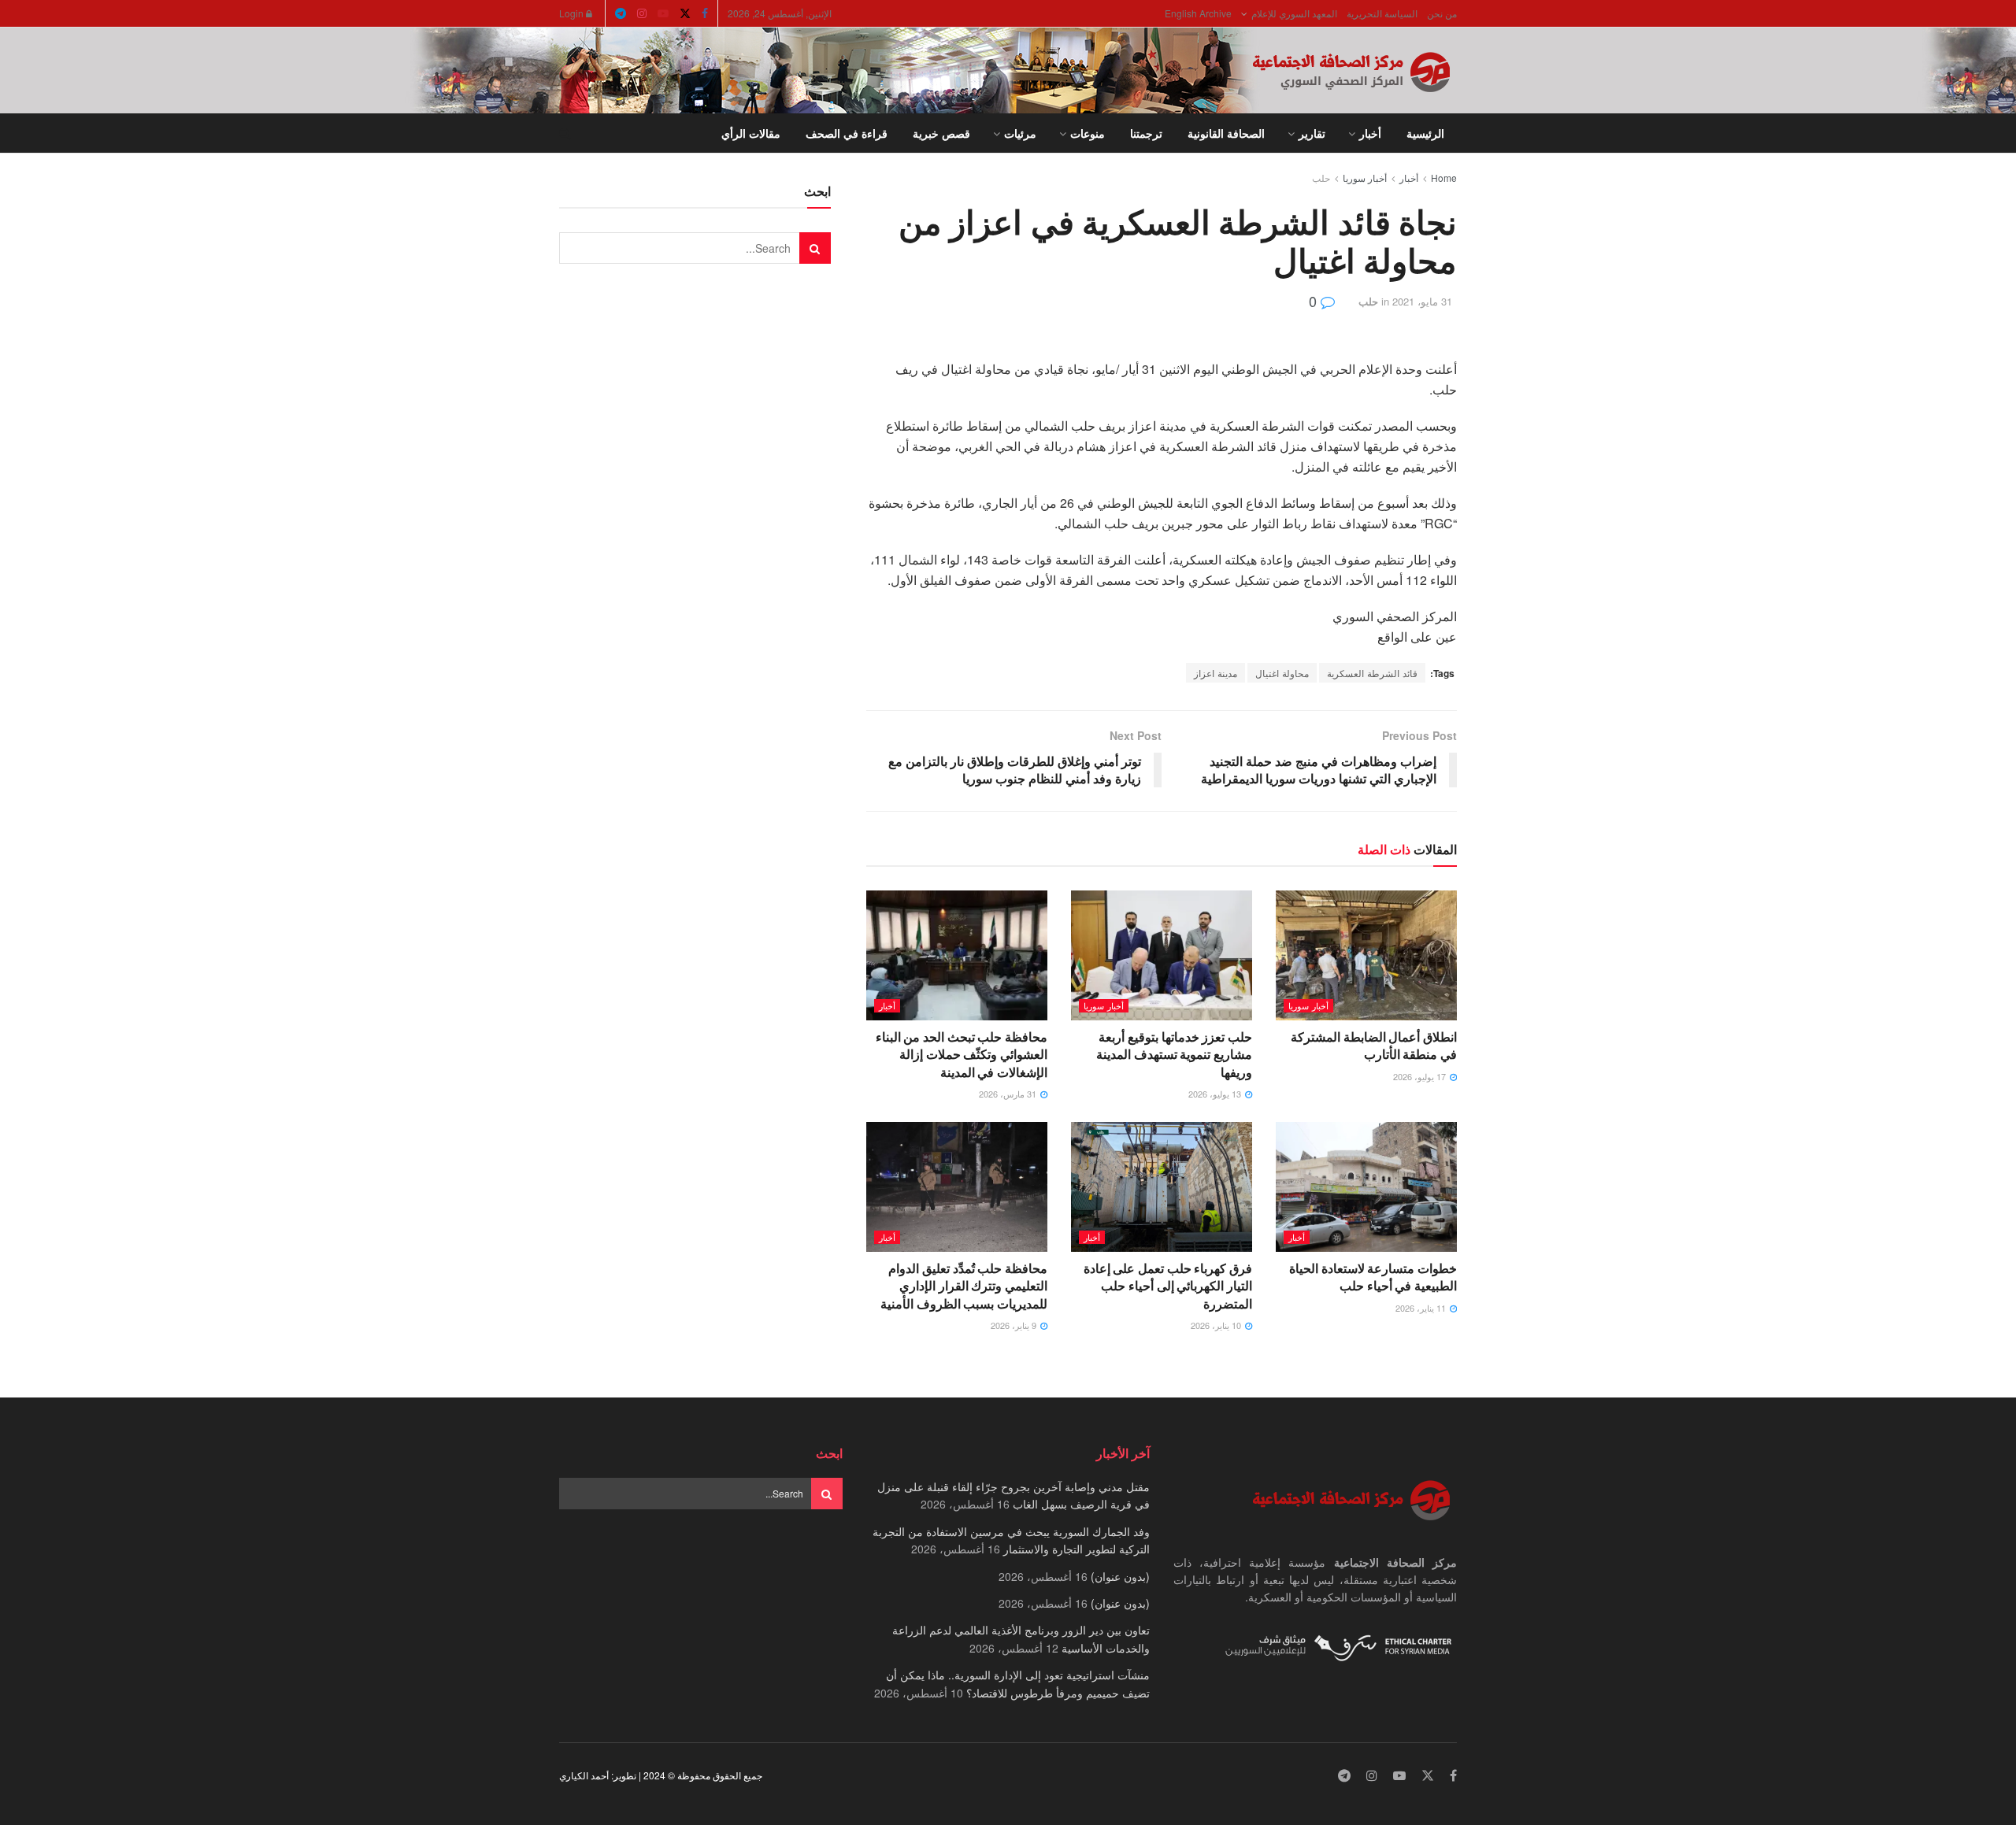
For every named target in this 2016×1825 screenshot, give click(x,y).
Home (1444, 178)
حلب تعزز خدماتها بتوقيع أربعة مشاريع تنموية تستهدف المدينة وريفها (1174, 1054)
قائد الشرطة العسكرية (1372, 673)
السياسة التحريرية (1382, 13)
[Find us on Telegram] (621, 13)
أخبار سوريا (1365, 178)
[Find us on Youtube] (663, 13)
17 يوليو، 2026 (1421, 1076)
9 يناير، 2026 (1015, 1325)
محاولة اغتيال (1282, 673)
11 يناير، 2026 (1422, 1308)
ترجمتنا (1146, 133)
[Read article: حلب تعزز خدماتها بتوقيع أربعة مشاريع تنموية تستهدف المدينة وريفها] (1162, 955)
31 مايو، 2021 (1422, 301)
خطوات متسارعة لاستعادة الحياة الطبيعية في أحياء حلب (1373, 1277)
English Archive (1198, 13)
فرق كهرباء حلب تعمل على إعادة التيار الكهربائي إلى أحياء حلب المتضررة (1168, 1286)
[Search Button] (565, 133)
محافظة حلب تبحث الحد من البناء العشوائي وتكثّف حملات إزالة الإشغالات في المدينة (962, 1054)
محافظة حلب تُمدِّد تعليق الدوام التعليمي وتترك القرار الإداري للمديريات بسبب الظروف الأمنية (964, 1286)
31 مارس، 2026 (1009, 1094)
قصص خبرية (941, 133)
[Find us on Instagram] (642, 13)
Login (573, 13)
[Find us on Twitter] (685, 13)
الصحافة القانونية (1226, 133)
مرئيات (1020, 133)
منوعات (1088, 133)
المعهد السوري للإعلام (1294, 13)
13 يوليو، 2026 (1216, 1094)
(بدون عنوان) (1120, 1576)
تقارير (1312, 133)
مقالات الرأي (751, 133)
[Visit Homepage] (1354, 71)
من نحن (1442, 13)
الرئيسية (1425, 133)
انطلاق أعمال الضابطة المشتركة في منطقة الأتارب (1374, 1045)
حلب (1321, 178)
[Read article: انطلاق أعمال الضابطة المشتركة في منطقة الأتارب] (1366, 955)
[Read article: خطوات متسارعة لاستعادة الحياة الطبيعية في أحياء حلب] (1366, 1186)
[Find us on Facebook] (705, 13)
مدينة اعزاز (1216, 673)
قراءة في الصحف (847, 133)
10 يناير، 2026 (1217, 1325)
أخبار (1370, 133)
